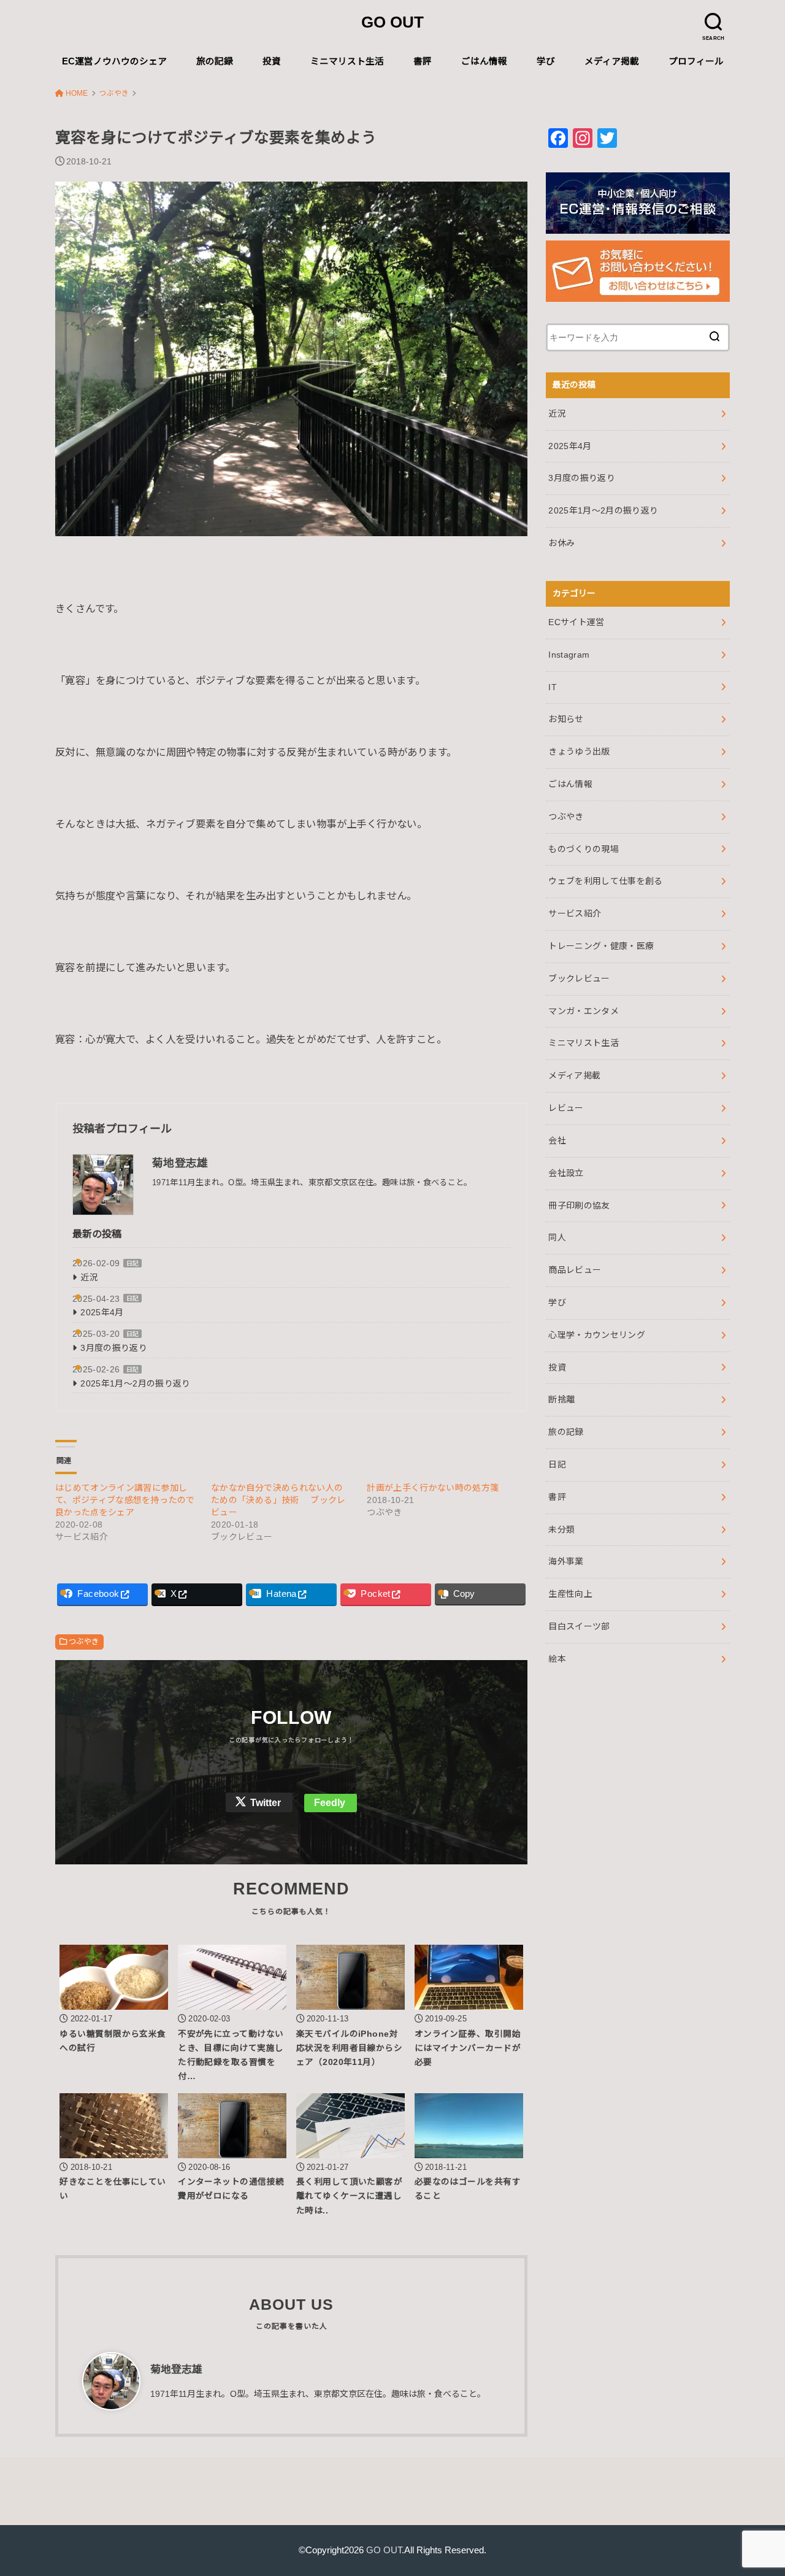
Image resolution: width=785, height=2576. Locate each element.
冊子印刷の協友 (579, 1205)
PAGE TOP (755, 2489)
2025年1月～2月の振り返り (135, 1383)
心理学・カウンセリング (597, 1335)
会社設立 (566, 1173)
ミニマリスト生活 (347, 61)
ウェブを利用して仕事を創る (606, 881)
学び (546, 61)
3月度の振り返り (114, 1348)
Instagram (569, 655)
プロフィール (696, 61)
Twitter (266, 1803)
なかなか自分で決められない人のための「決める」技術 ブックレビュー (278, 1500)
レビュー (566, 1108)
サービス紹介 (575, 913)
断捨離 (561, 1399)
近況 (89, 1277)
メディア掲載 (612, 61)
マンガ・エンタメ (584, 1011)
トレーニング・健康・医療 (601, 946)
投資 (272, 61)
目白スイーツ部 (579, 1626)
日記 (133, 1263)
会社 (557, 1140)
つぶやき (84, 1642)
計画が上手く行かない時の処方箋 (433, 1488)
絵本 (557, 1659)
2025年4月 (102, 1312)
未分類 (561, 1529)
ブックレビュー (579, 978)
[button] (291, 359)
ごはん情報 (484, 61)
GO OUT (392, 22)
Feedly (330, 1803)
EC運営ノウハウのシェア (114, 61)
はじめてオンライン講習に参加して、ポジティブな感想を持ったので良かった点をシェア (125, 1500)
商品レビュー (575, 1270)
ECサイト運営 (576, 622)
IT (553, 687)
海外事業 (566, 1561)
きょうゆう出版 (579, 752)
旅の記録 (215, 61)
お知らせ (566, 719)
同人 (557, 1237)
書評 (423, 61)
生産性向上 (570, 1594)
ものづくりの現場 (584, 849)
